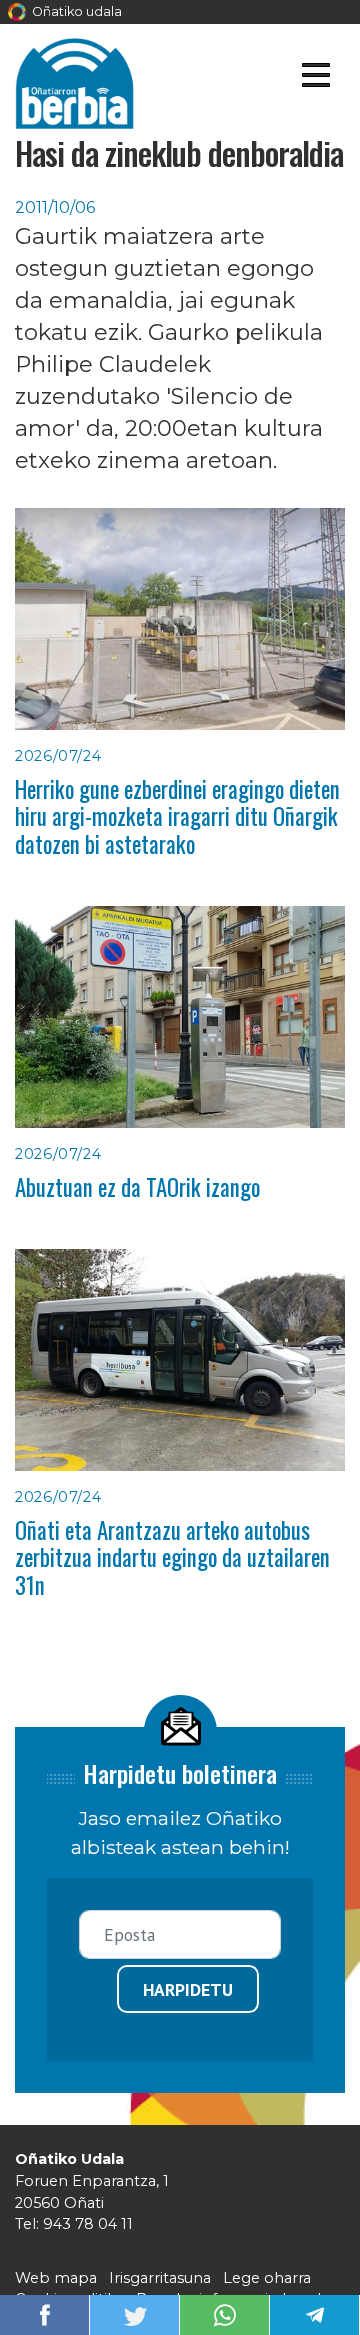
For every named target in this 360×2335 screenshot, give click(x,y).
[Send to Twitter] (135, 2313)
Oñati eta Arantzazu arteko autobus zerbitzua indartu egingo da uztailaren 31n (172, 1557)
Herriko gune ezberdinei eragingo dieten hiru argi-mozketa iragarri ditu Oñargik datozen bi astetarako (177, 816)
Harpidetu (188, 1989)
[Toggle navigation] (315, 78)
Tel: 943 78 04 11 (74, 2224)
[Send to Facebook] (45, 2313)
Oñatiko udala (75, 11)
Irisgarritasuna (160, 2278)
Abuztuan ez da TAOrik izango (137, 1187)
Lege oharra (267, 2278)
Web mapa (56, 2278)
